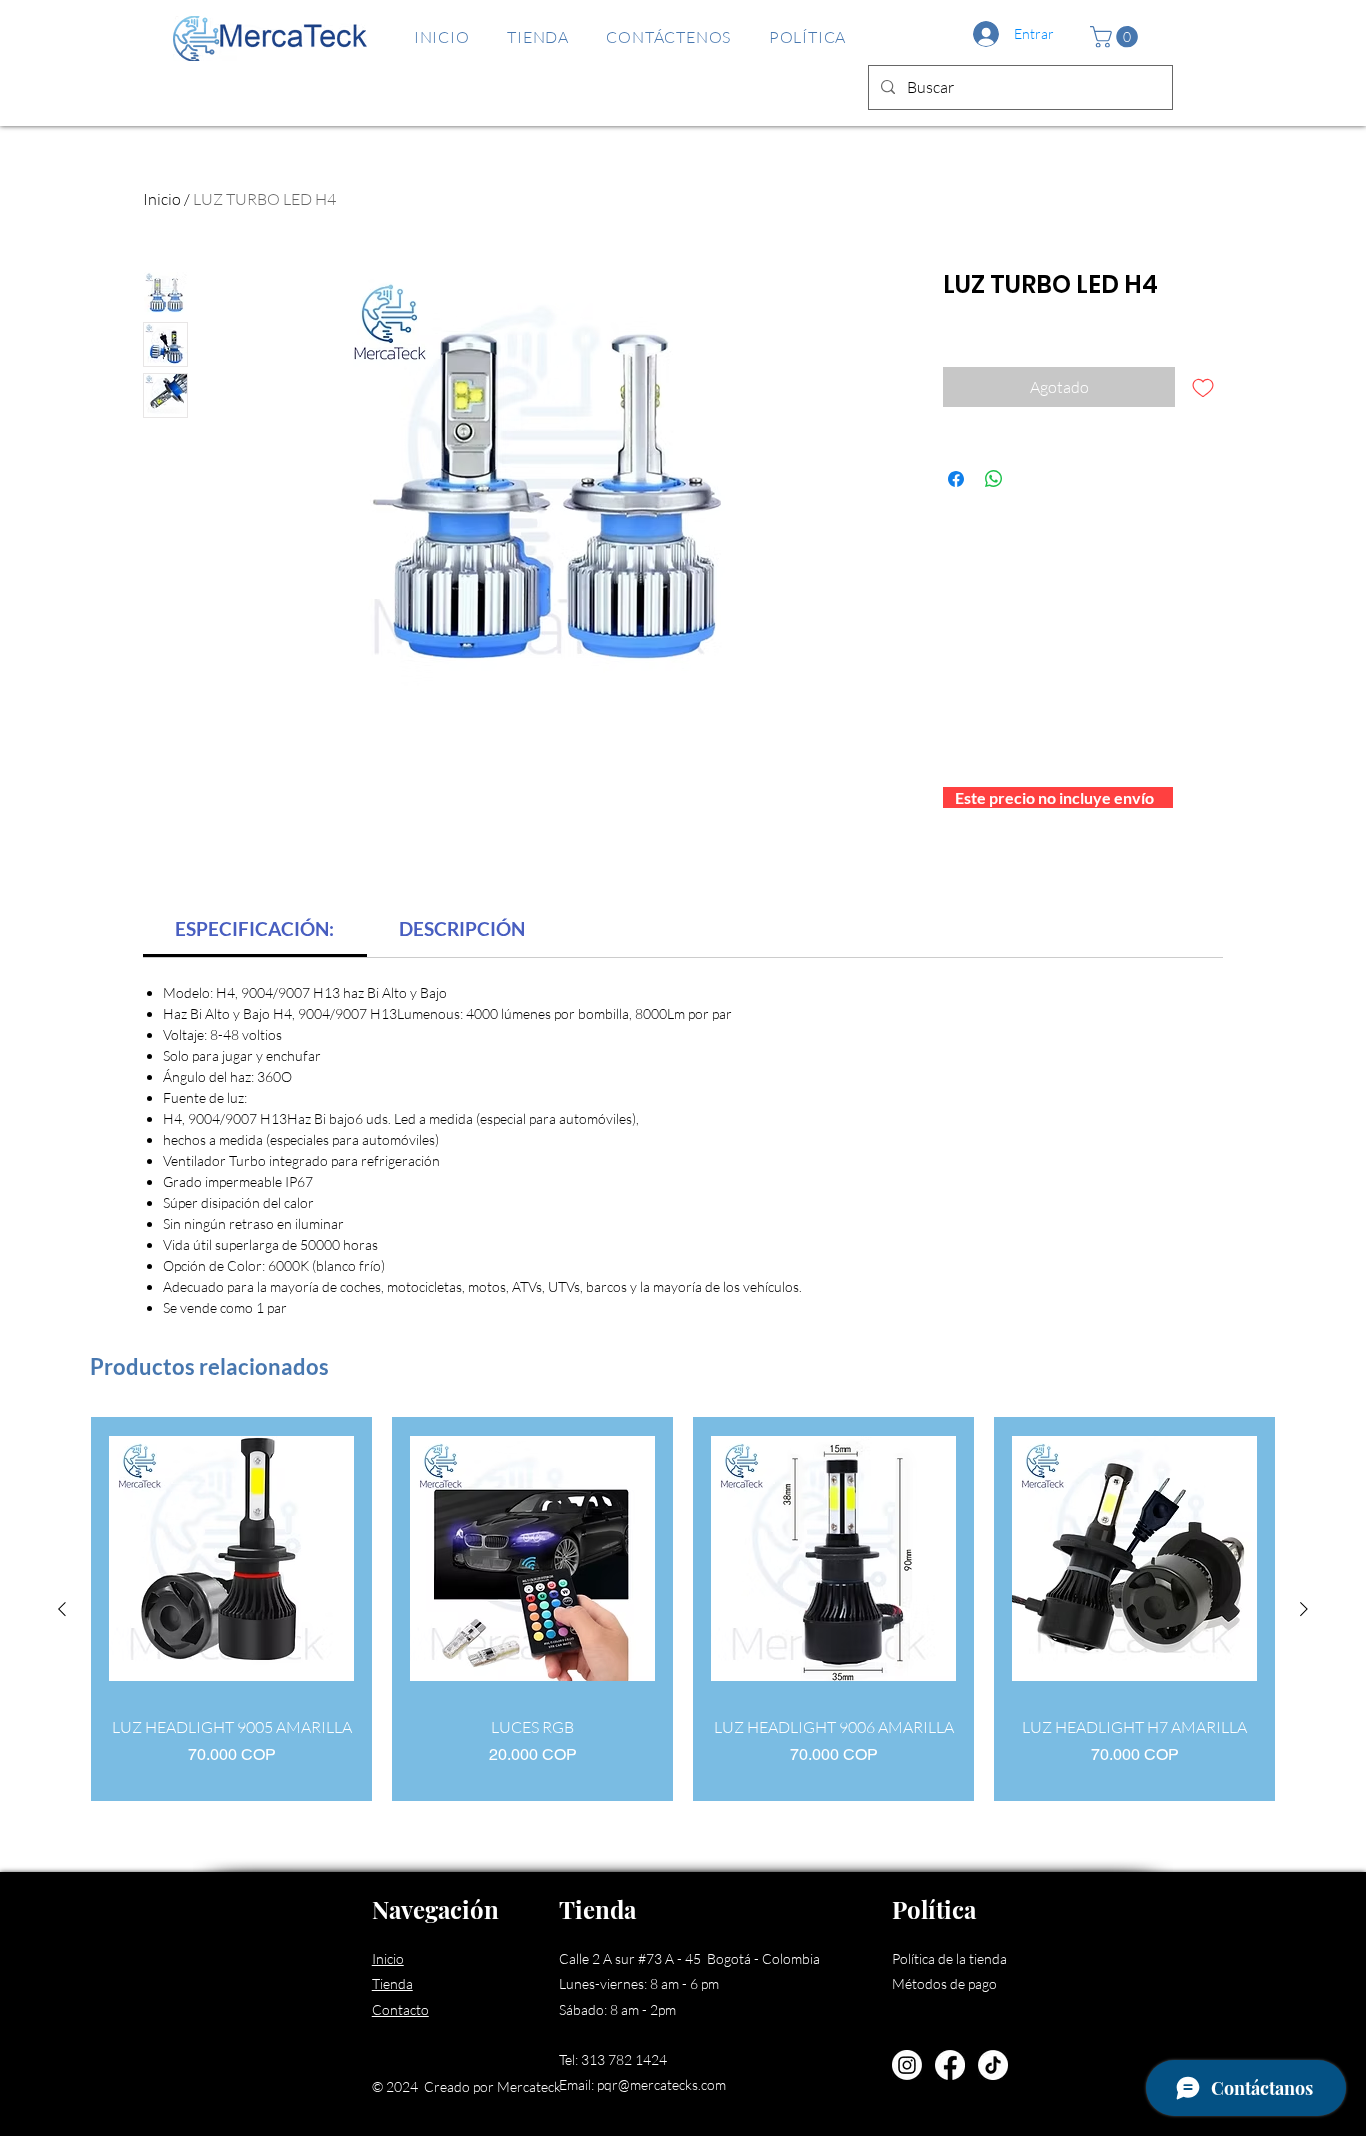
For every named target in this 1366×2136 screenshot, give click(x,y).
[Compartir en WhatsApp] (994, 479)
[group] (683, 1609)
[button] (1116, 37)
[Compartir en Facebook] (956, 479)
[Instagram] (907, 2065)
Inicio (162, 199)
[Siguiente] (1304, 1609)
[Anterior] (62, 1609)
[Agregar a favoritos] (1203, 387)
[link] (254, 928)
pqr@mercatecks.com (661, 2084)
